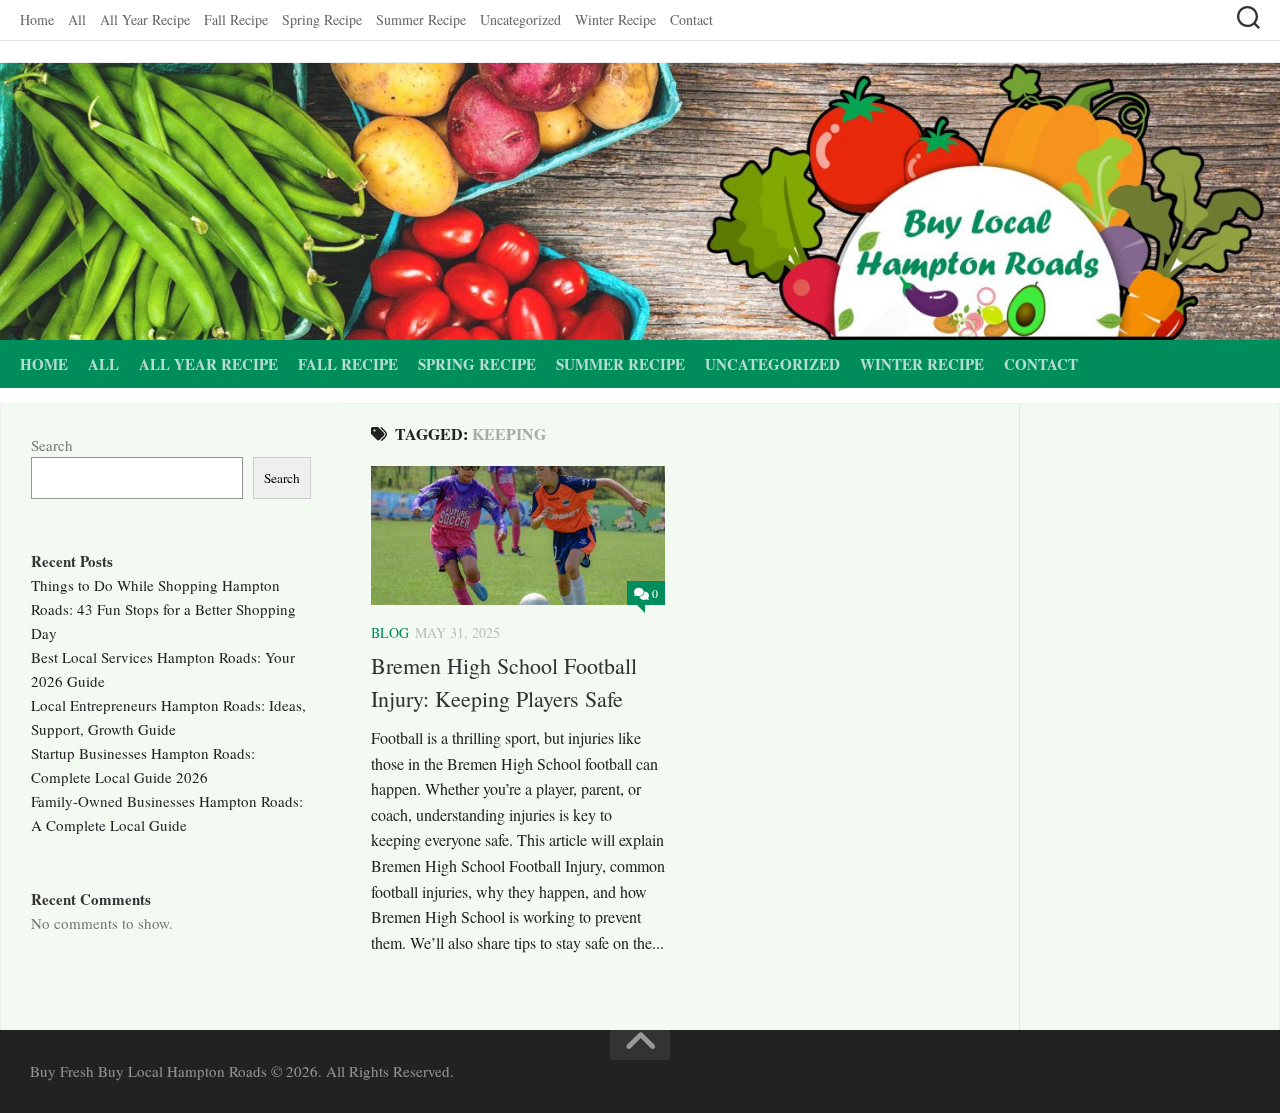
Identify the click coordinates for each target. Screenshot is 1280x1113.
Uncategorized (520, 19)
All (77, 19)
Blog (390, 632)
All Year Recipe (145, 19)
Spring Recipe (322, 19)
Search (52, 445)
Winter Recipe (615, 19)
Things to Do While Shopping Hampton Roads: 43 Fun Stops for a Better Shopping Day (163, 609)
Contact (691, 19)
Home (37, 19)
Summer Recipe (421, 19)
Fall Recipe (236, 19)
